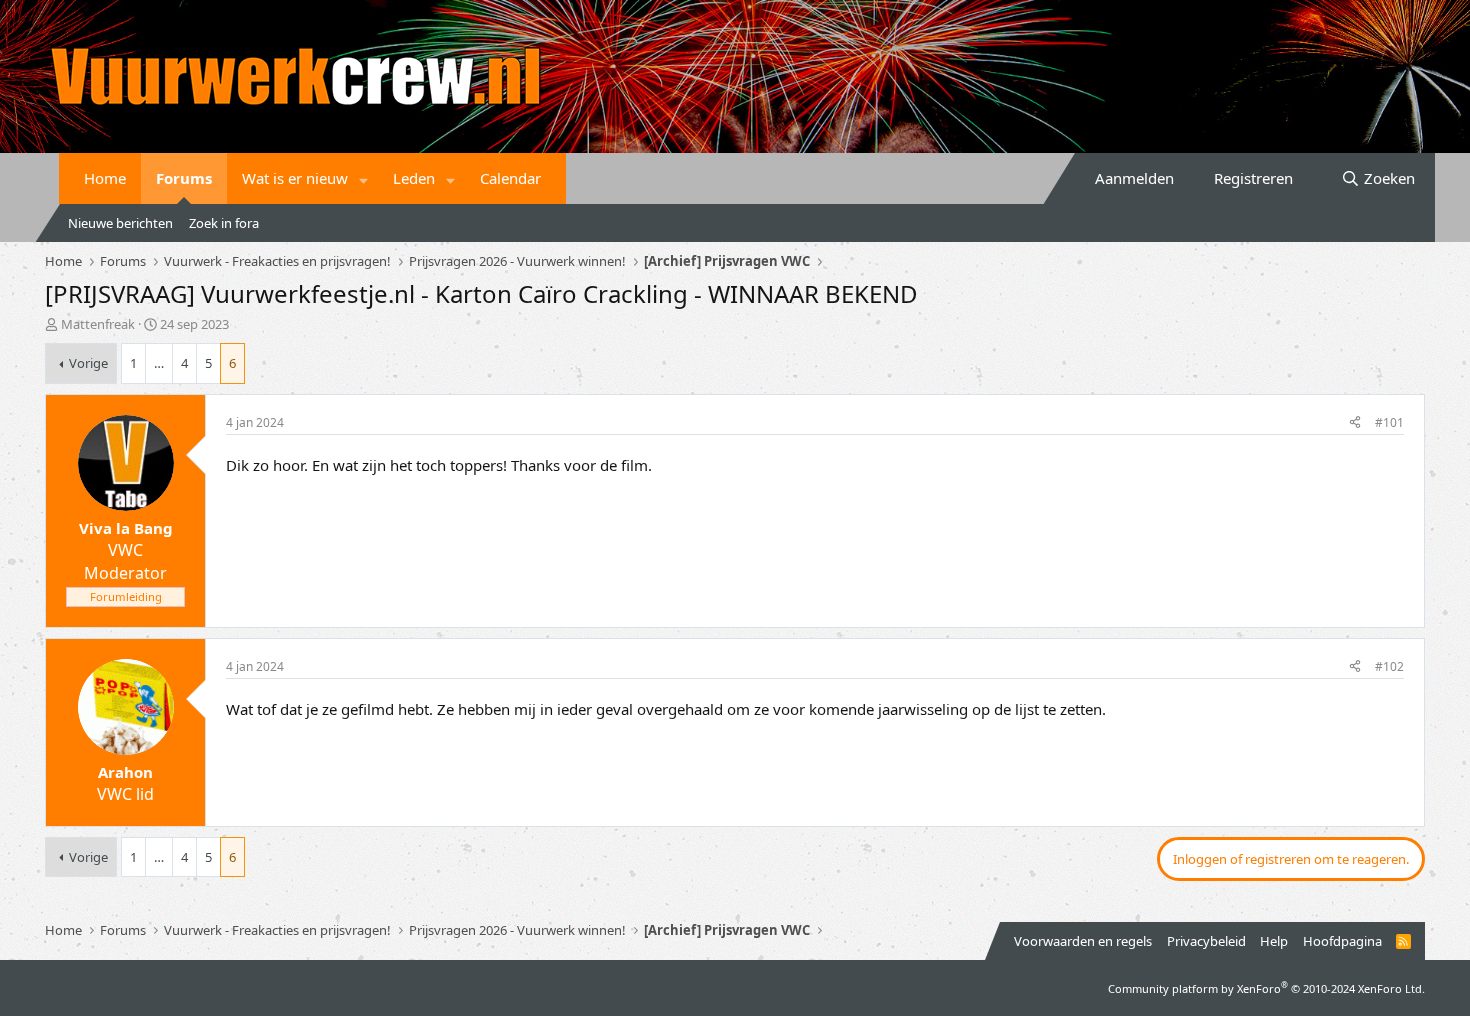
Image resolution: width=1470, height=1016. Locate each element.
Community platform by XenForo (1266, 988)
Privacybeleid (1206, 941)
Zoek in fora (224, 223)
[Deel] (1355, 423)
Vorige (88, 363)
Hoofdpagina (1342, 941)
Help (1274, 941)
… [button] (159, 363)
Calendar (510, 178)
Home (105, 178)
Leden (414, 178)
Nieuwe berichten (120, 223)
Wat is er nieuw (295, 178)
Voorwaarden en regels (1083, 941)
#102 (1389, 666)
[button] (364, 178)
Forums (184, 178)
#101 (1389, 422)
